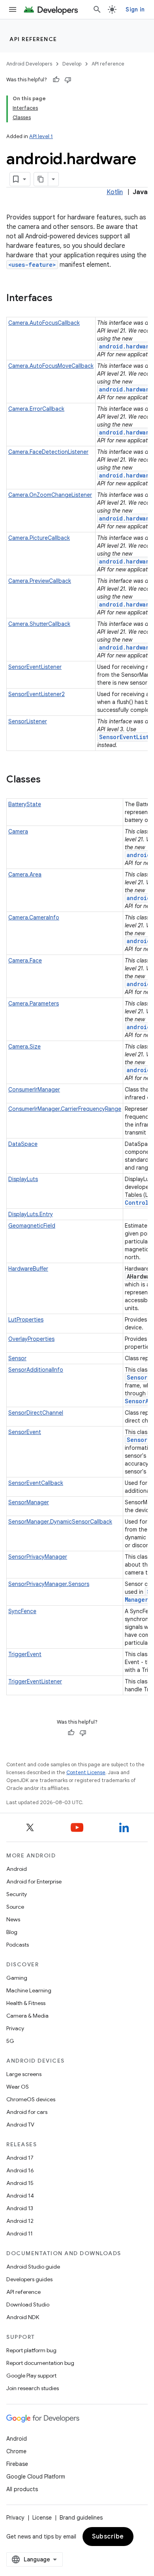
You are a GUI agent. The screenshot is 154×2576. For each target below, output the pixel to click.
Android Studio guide (33, 2267)
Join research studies (33, 2388)
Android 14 (20, 2196)
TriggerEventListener (35, 1681)
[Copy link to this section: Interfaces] (60, 299)
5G (10, 2041)
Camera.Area (25, 874)
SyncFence (22, 1611)
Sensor (17, 1358)
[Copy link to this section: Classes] (49, 780)
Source (15, 1907)
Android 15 (20, 2183)
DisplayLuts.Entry (31, 1214)
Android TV (20, 2125)
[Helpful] (56, 80)
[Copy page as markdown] (41, 179)
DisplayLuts (23, 1179)
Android (17, 1869)
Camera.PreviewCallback (40, 581)
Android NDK (23, 2317)
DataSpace (23, 1144)
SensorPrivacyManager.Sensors (49, 1584)
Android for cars (27, 2112)
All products (22, 2489)
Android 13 (20, 2208)
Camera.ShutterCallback (39, 624)
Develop (72, 64)
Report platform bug (31, 2350)
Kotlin (115, 192)
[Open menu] (13, 9)
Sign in (135, 9)
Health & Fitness (26, 2003)
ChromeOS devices (31, 2099)
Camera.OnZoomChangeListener (50, 495)
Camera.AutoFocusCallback (44, 323)
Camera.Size (24, 1046)
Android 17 (20, 2158)
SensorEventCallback (36, 1483)
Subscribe (108, 2537)
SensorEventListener (35, 667)
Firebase (17, 2464)
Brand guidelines (81, 2518)
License (42, 2518)
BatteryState (25, 804)
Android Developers (29, 64)
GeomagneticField (32, 1226)
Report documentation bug (40, 2363)
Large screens (24, 2074)
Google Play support (31, 2376)
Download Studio (28, 2305)
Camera (18, 831)
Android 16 (20, 2170)
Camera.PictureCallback (39, 538)
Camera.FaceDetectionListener (48, 452)
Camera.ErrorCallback (36, 409)
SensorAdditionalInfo (36, 1370)
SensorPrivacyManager (38, 1557)
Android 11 (20, 2233)
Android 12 (20, 2221)
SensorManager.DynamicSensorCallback (60, 1522)
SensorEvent (25, 1432)
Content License (86, 1772)
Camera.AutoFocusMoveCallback (51, 366)
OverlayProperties (31, 1339)
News (13, 1919)
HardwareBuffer (28, 1269)
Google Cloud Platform (36, 2477)
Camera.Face (25, 960)
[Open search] (97, 9)
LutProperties (26, 1320)
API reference (33, 39)
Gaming (17, 1978)
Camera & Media (27, 2016)
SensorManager (29, 1502)
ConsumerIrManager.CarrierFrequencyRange (65, 1109)
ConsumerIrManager (34, 1090)
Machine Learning (29, 1990)
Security (17, 1894)
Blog (12, 1932)
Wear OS (18, 2087)
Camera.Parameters (34, 1003)
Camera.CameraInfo (34, 917)
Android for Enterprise (34, 1881)
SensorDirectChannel (36, 1413)
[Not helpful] (68, 80)
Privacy (15, 2028)
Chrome (16, 2451)
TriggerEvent (25, 1654)
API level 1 (41, 136)
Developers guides (29, 2279)
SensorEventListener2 (37, 694)
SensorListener (28, 721)
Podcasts (18, 1945)
